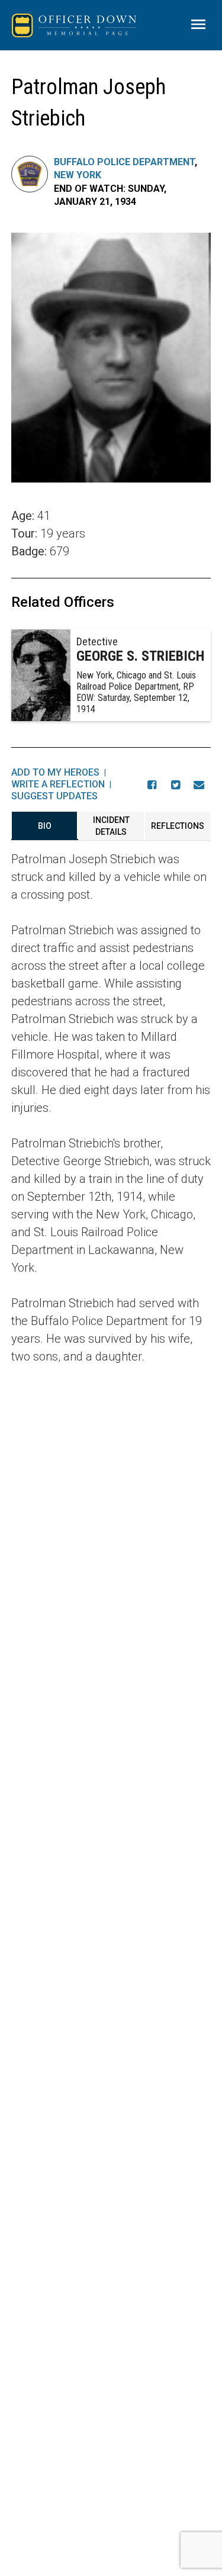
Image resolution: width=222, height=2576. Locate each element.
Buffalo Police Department (124, 162)
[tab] (45, 826)
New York (78, 175)
